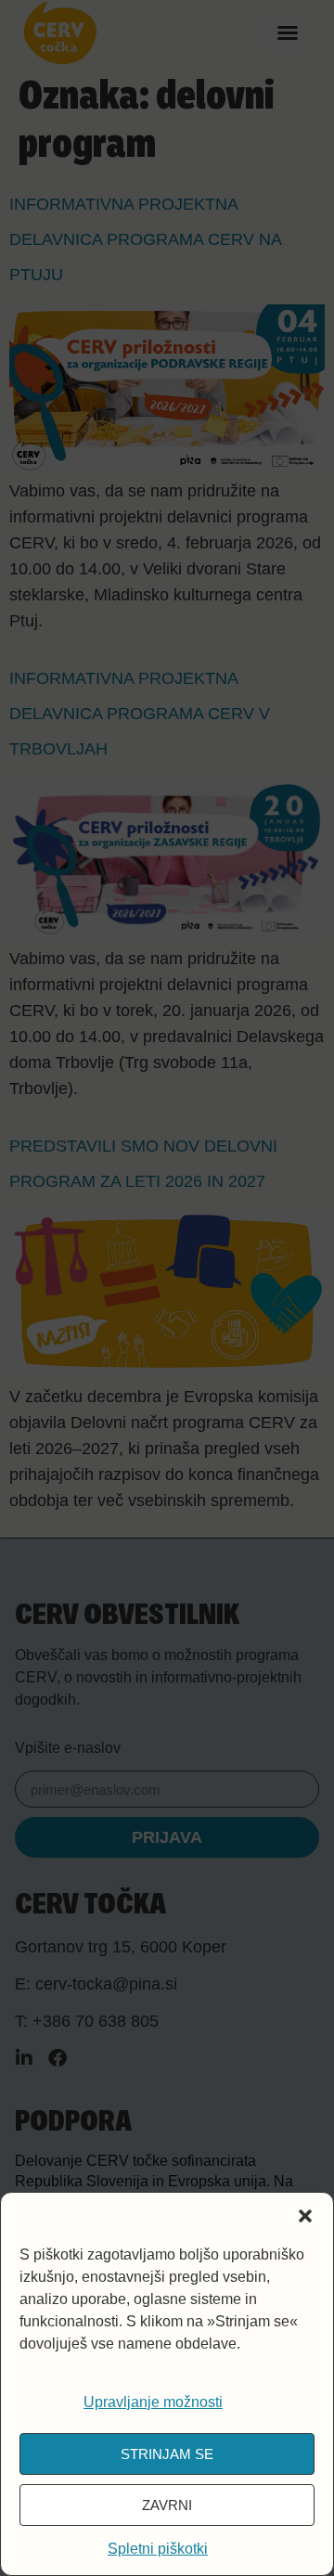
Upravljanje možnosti (153, 2402)
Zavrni (167, 2505)
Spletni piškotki (158, 2549)
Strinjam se (167, 2454)
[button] (305, 2216)
